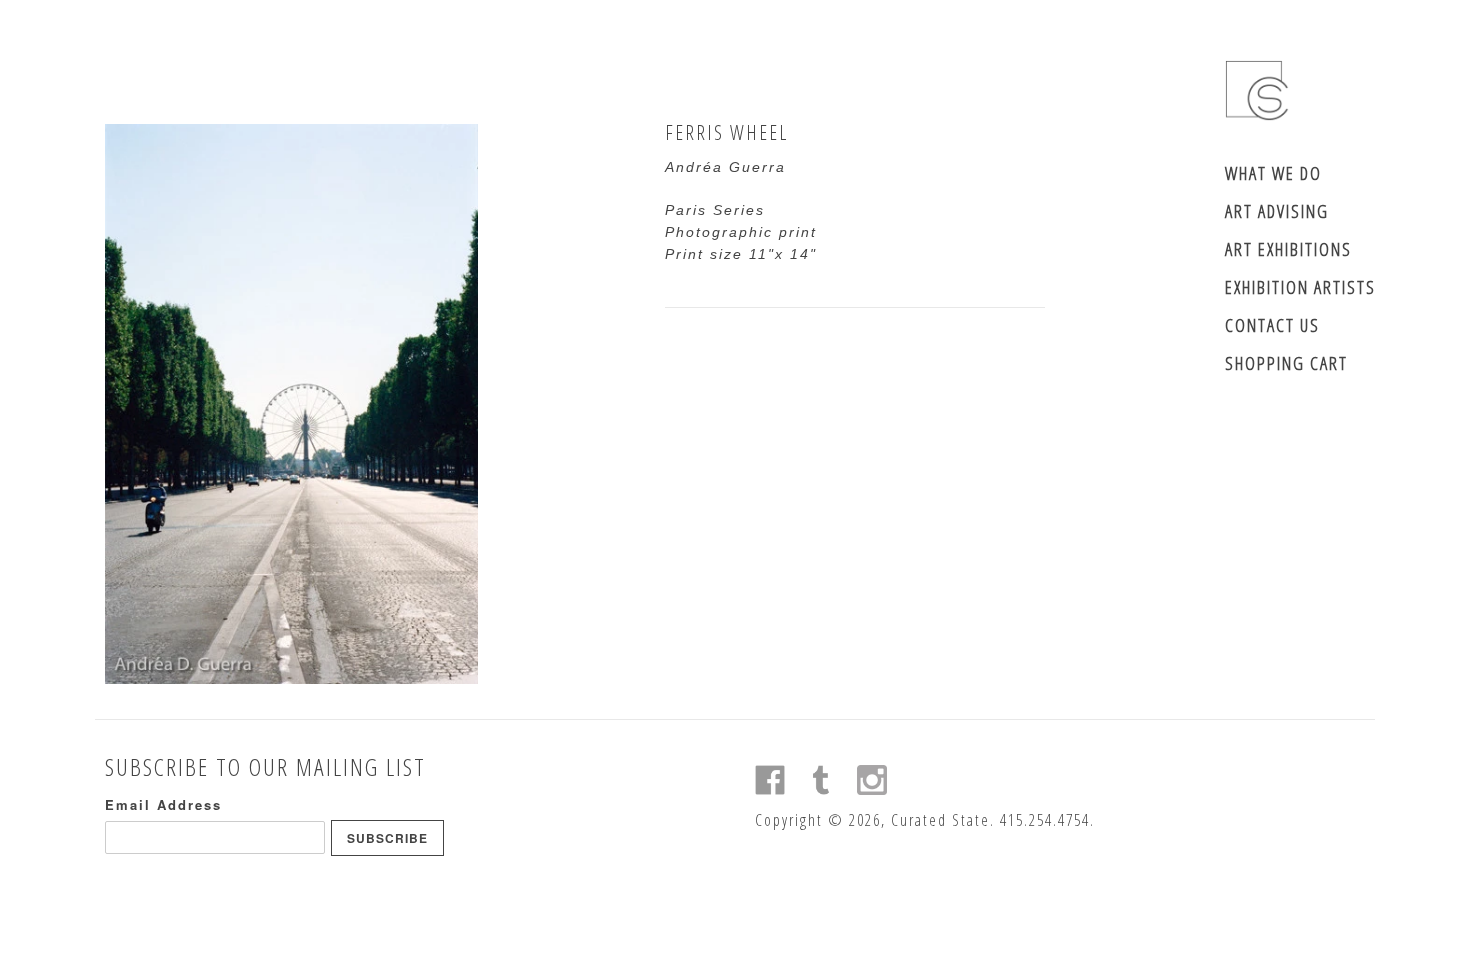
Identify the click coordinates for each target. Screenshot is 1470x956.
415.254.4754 (1045, 820)
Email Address (163, 804)
